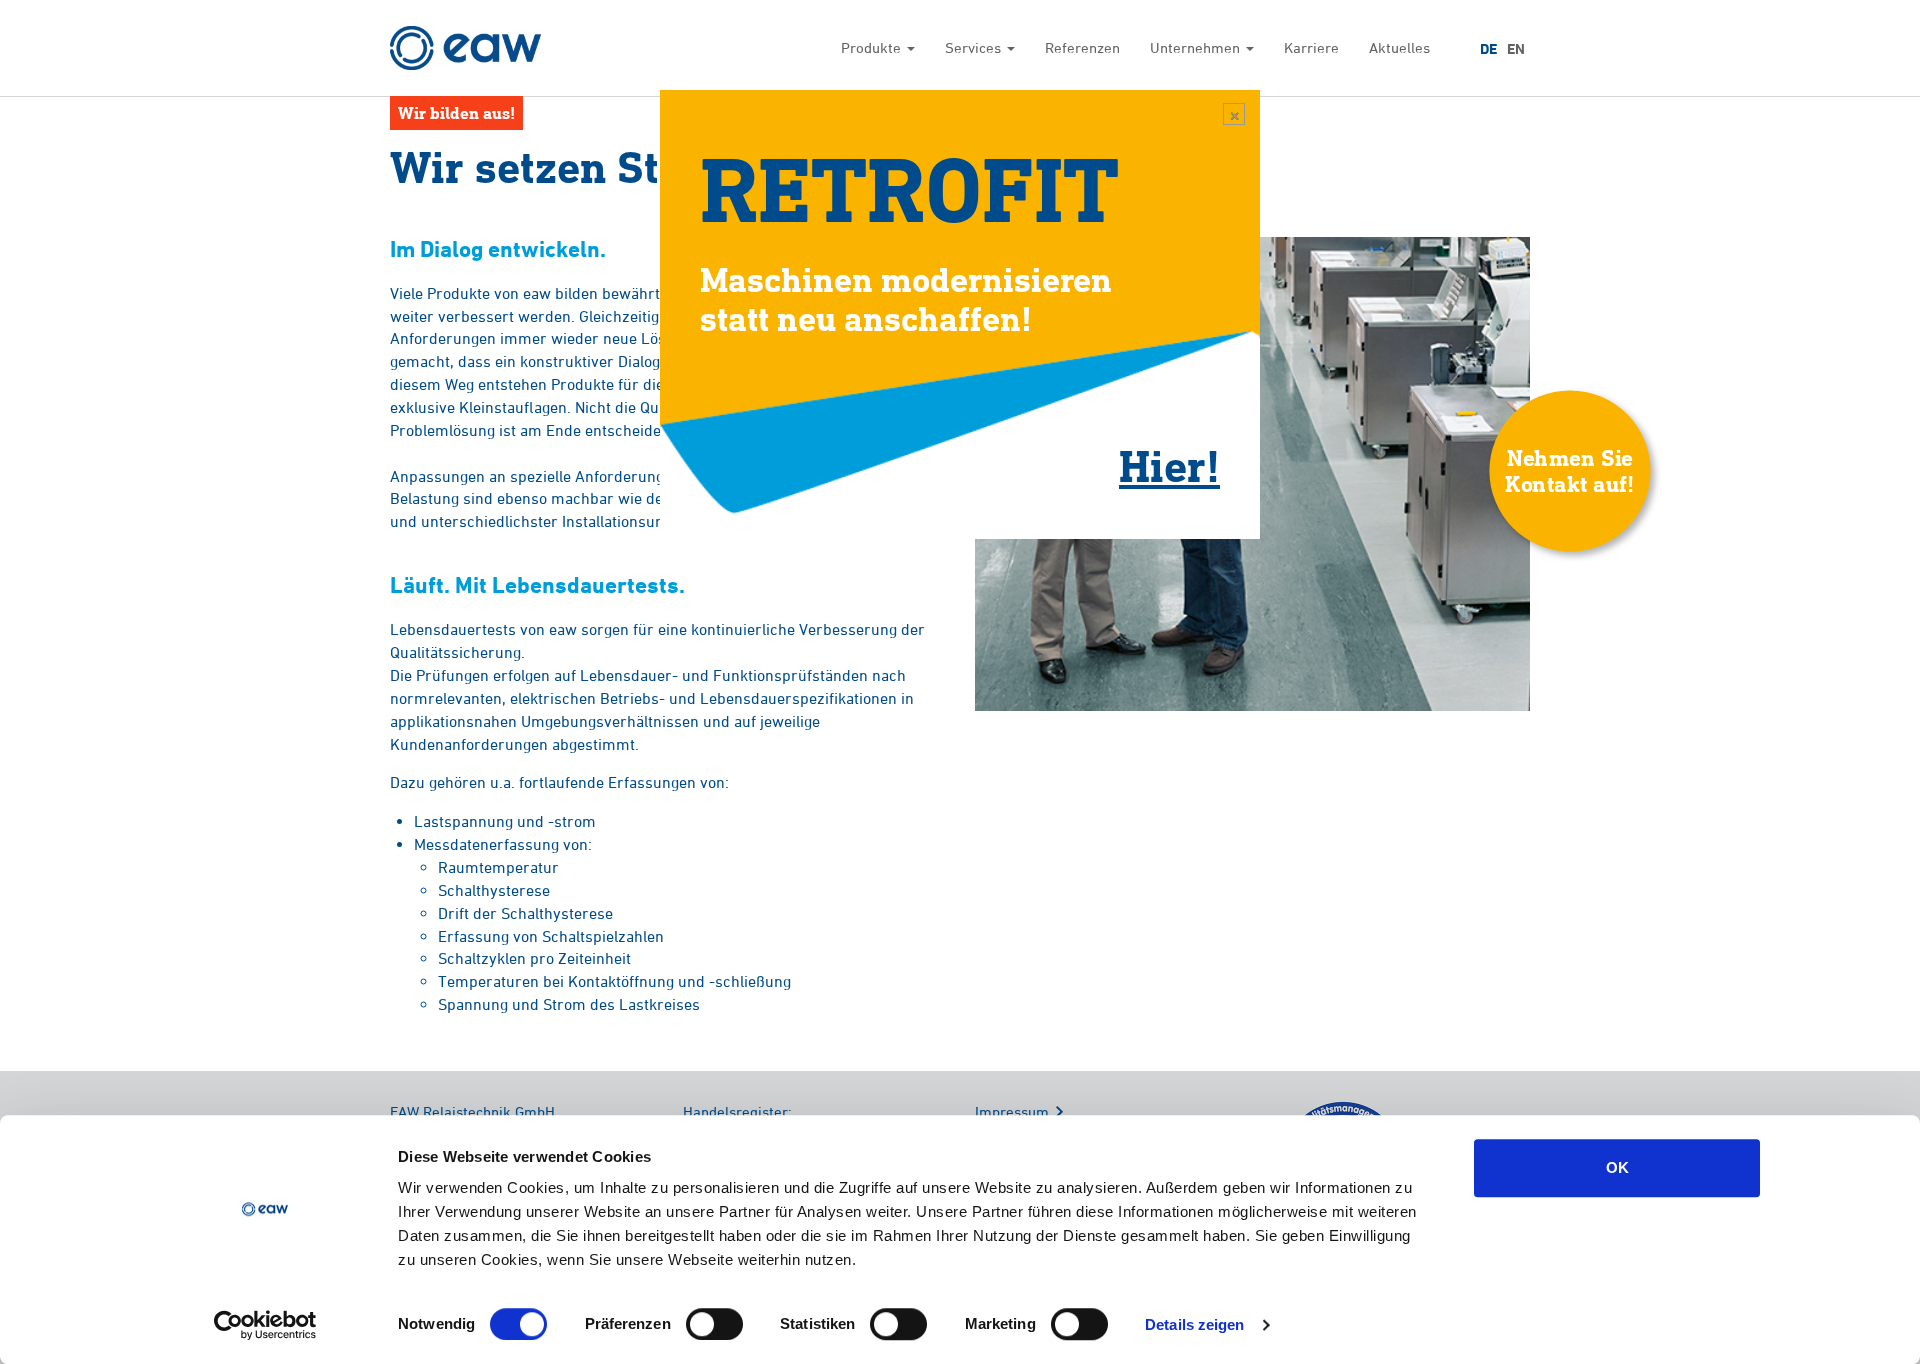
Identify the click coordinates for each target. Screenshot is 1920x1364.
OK (1617, 1167)
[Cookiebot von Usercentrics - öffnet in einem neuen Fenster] (265, 1325)
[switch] (714, 1324)
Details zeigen (1194, 1324)
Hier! (1169, 465)
